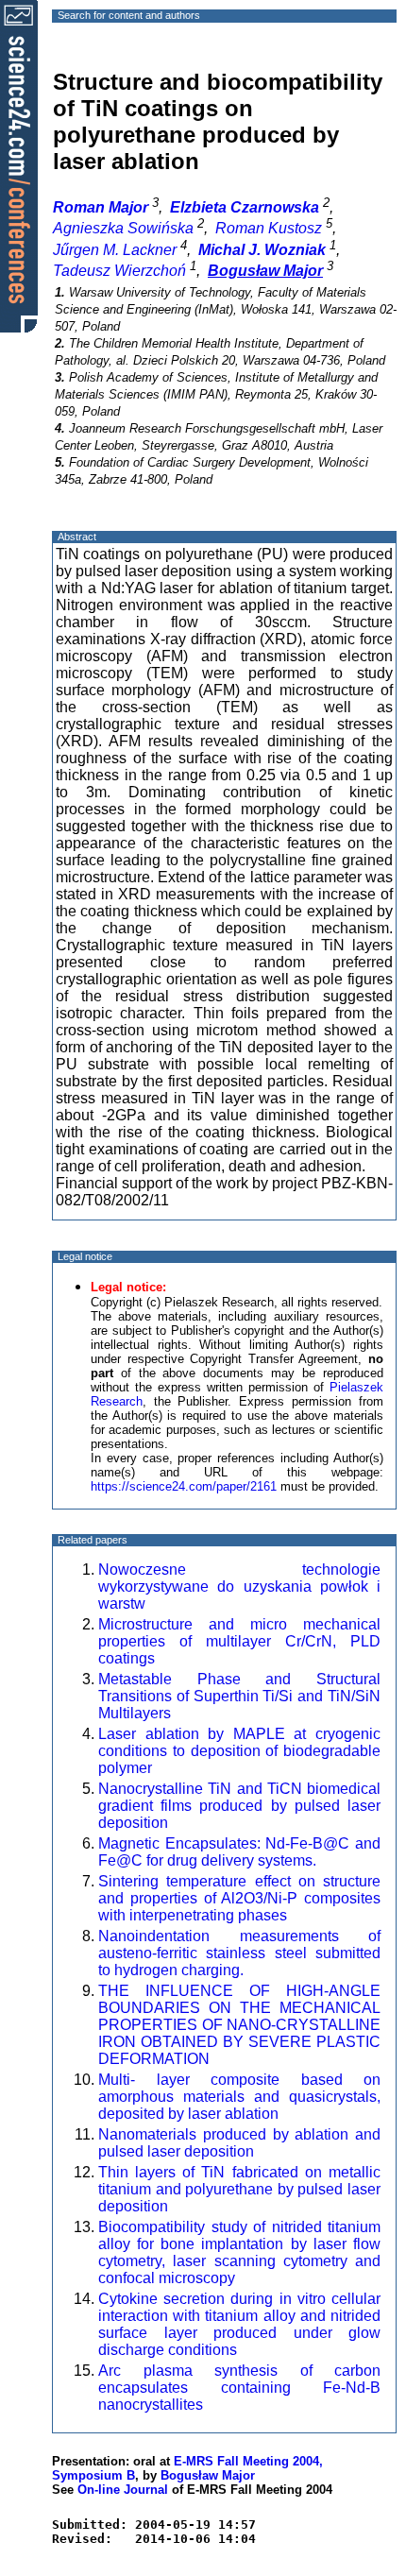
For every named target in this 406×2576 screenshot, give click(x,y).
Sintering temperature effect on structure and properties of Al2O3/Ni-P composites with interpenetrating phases (239, 1898)
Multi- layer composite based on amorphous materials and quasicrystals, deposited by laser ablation (239, 2097)
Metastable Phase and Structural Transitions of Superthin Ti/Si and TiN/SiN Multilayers (239, 1696)
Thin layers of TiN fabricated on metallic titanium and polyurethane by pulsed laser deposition (239, 2189)
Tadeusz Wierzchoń (119, 271)
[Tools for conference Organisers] (19, 165)
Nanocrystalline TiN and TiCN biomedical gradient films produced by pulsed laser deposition (239, 1806)
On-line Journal (123, 2490)
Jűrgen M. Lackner (115, 250)
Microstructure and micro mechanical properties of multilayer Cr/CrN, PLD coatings (239, 1641)
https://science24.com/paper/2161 (184, 1486)
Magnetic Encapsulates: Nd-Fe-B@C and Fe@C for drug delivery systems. (239, 1852)
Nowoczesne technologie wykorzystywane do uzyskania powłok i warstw (239, 1587)
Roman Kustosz (269, 228)
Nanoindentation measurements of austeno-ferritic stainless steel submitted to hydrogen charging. (239, 1953)
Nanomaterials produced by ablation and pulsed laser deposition (239, 2143)
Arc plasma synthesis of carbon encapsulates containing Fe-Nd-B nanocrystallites (239, 2388)
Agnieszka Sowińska (123, 228)
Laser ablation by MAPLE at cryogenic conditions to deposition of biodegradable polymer (239, 1751)
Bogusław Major (208, 2475)
